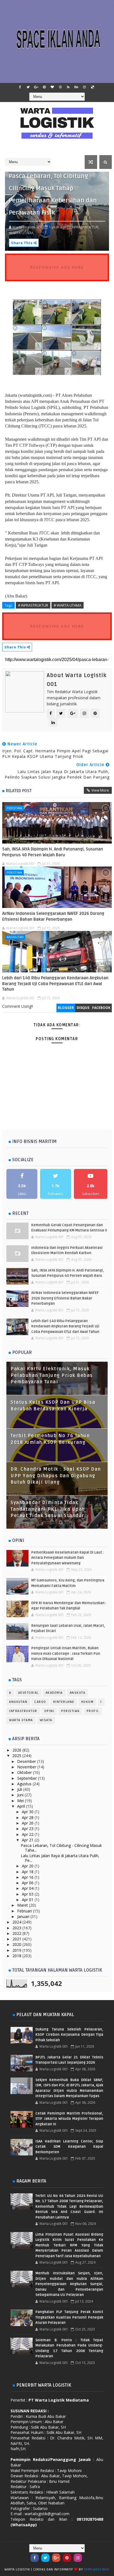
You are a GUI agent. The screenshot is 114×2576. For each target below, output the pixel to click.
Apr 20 (28, 1866)
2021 (17, 1939)
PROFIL (93, 1711)
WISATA (46, 1720)
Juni (21, 1795)
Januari (24, 1916)
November (27, 1767)
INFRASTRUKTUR (23, 1711)
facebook (101, 1008)
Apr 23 (28, 1829)
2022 (17, 1933)
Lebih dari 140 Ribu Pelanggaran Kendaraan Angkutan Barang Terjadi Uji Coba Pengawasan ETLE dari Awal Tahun (55, 984)
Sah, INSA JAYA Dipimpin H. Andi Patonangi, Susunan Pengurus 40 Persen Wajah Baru (53, 852)
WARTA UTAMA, (22, 233)
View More (100, 790)
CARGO (40, 1702)
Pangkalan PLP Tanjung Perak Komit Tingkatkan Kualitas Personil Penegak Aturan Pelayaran (69, 2317)
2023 (17, 1928)
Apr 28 (28, 1817)
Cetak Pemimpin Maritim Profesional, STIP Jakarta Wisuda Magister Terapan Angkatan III (69, 2119)
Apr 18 (28, 1872)
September (28, 1778)
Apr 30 (28, 1812)
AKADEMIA (54, 1693)
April (22, 1806)
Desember (27, 1761)
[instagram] (84, 87)
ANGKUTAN (15, 937)
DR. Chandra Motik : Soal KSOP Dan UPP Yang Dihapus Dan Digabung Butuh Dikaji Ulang (56, 1476)
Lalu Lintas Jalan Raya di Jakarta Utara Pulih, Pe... (60, 1858)
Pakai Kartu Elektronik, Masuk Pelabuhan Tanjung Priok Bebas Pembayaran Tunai (52, 1375)
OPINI (49, 1711)
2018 (17, 1956)
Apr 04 (28, 1888)
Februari (25, 1911)
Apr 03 (28, 1894)
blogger (66, 1008)
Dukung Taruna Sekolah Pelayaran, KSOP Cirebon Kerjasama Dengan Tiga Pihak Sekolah (69, 2035)
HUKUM (88, 1702)
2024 (17, 1922)
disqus (83, 1008)
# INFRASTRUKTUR (33, 605)
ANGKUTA (78, 1693)
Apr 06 (28, 1883)
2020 (17, 1944)
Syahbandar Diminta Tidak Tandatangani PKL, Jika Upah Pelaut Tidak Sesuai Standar (48, 1509)
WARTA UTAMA (21, 1720)
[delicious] (92, 87)
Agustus (25, 1784)
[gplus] (36, 87)
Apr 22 (28, 1834)
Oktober (25, 1772)
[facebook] (20, 87)
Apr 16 (28, 1877)
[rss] (68, 87)
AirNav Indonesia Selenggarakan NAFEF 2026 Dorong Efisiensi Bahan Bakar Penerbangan (53, 916)
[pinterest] (44, 87)
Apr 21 (28, 1840)
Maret (23, 1905)
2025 (17, 1756)
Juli (20, 1789)
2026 (17, 1750)
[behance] (76, 87)
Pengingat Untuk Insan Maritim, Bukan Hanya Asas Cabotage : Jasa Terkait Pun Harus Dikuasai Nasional (66, 1654)
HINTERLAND (64, 1702)
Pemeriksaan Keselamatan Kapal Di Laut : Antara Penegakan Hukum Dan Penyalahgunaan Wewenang (68, 1558)
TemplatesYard (97, 2570)
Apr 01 (28, 1900)
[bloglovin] (52, 87)
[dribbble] (60, 87)
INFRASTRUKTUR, (85, 227)
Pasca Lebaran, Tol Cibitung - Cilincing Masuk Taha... (61, 1848)
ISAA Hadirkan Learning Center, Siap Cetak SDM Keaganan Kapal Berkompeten (69, 2147)
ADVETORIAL (28, 1693)
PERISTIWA (14, 808)
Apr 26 (28, 1823)
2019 (17, 1950)
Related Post (19, 791)
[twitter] (28, 87)
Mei (21, 1801)
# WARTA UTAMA (68, 605)
